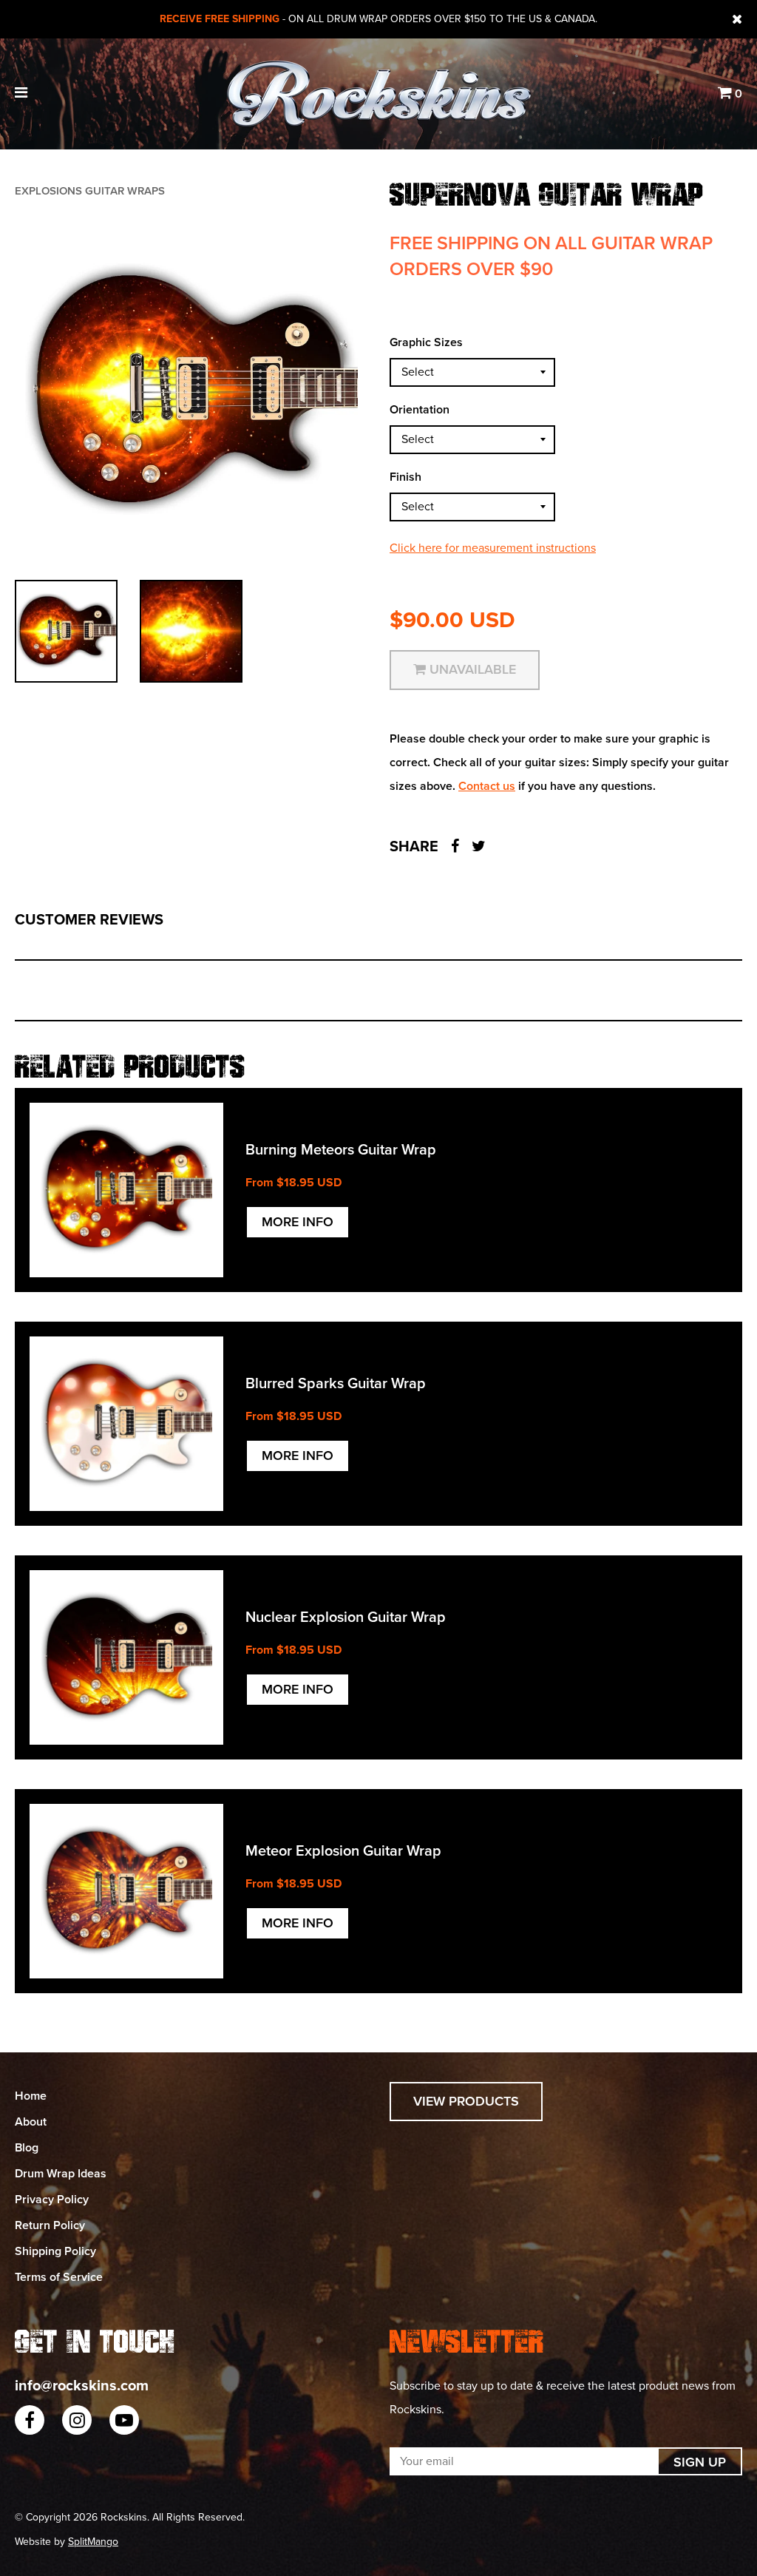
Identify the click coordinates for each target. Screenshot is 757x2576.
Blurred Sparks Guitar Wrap (336, 1384)
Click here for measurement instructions (493, 548)
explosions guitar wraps (90, 191)
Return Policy (50, 2225)
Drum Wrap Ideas (61, 2174)
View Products (466, 2101)
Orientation (420, 410)
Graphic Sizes (426, 342)
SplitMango (93, 2542)
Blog (27, 2148)
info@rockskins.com (82, 2386)
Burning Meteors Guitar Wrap (341, 1150)
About (31, 2122)
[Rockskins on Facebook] (30, 2420)
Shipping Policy (55, 2251)
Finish (405, 477)
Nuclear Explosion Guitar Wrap (346, 1617)
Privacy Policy (52, 2200)
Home (31, 2096)
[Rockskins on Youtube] (124, 2420)
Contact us (487, 786)
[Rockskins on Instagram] (77, 2420)
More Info (298, 1222)
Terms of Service (59, 2277)
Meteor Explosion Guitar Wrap (343, 1851)
